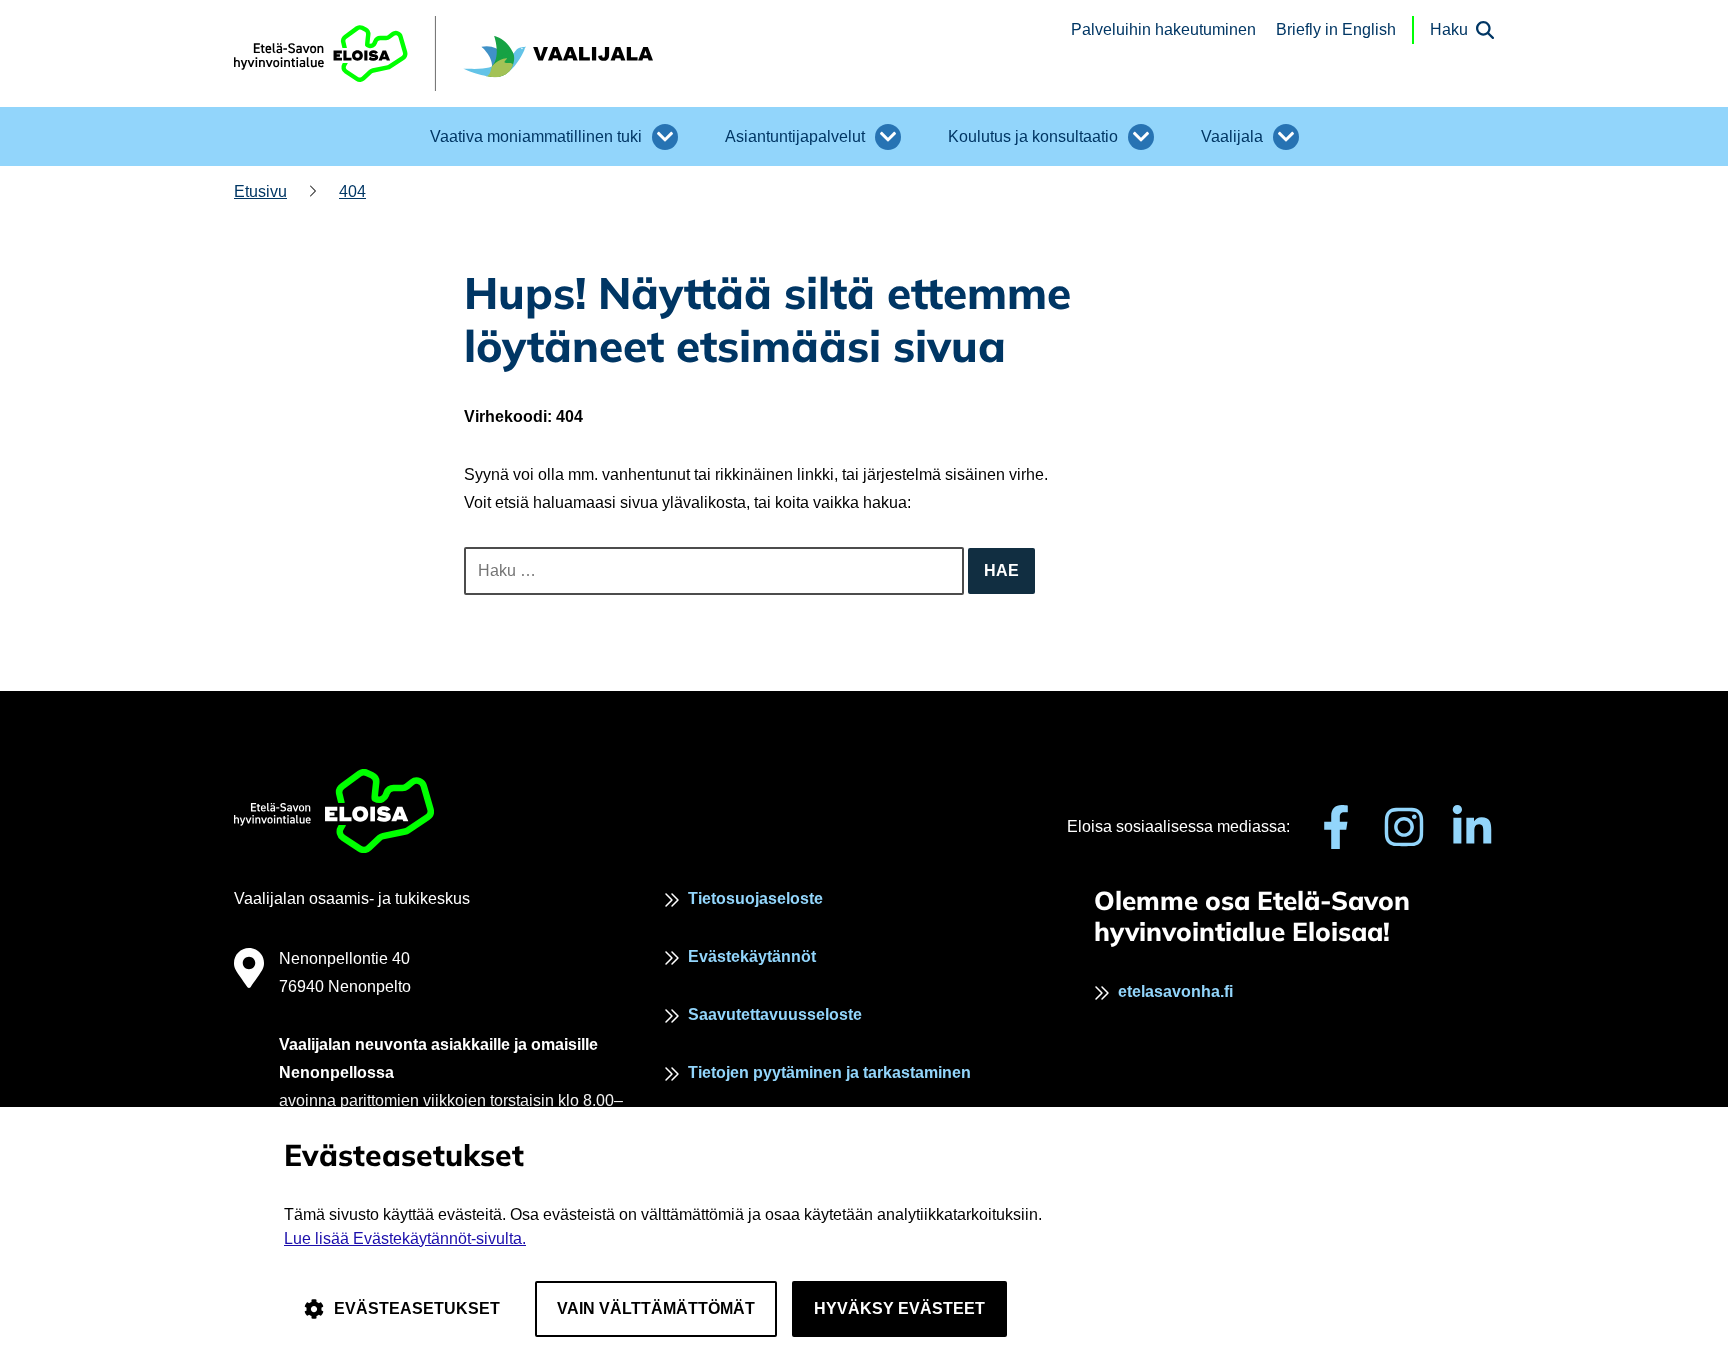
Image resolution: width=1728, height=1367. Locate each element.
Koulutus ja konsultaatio (1033, 136)
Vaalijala (1232, 136)
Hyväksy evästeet (899, 1308)
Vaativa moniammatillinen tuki (536, 136)
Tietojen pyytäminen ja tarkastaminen (829, 1072)
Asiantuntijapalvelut (795, 136)
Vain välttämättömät (656, 1308)
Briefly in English (1336, 29)
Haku (1449, 29)
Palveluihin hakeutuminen (1163, 29)
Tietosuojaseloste (755, 898)
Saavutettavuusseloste (775, 1014)
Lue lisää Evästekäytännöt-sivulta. (405, 1238)
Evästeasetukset (417, 1308)
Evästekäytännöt (752, 956)
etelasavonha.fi (1175, 991)
